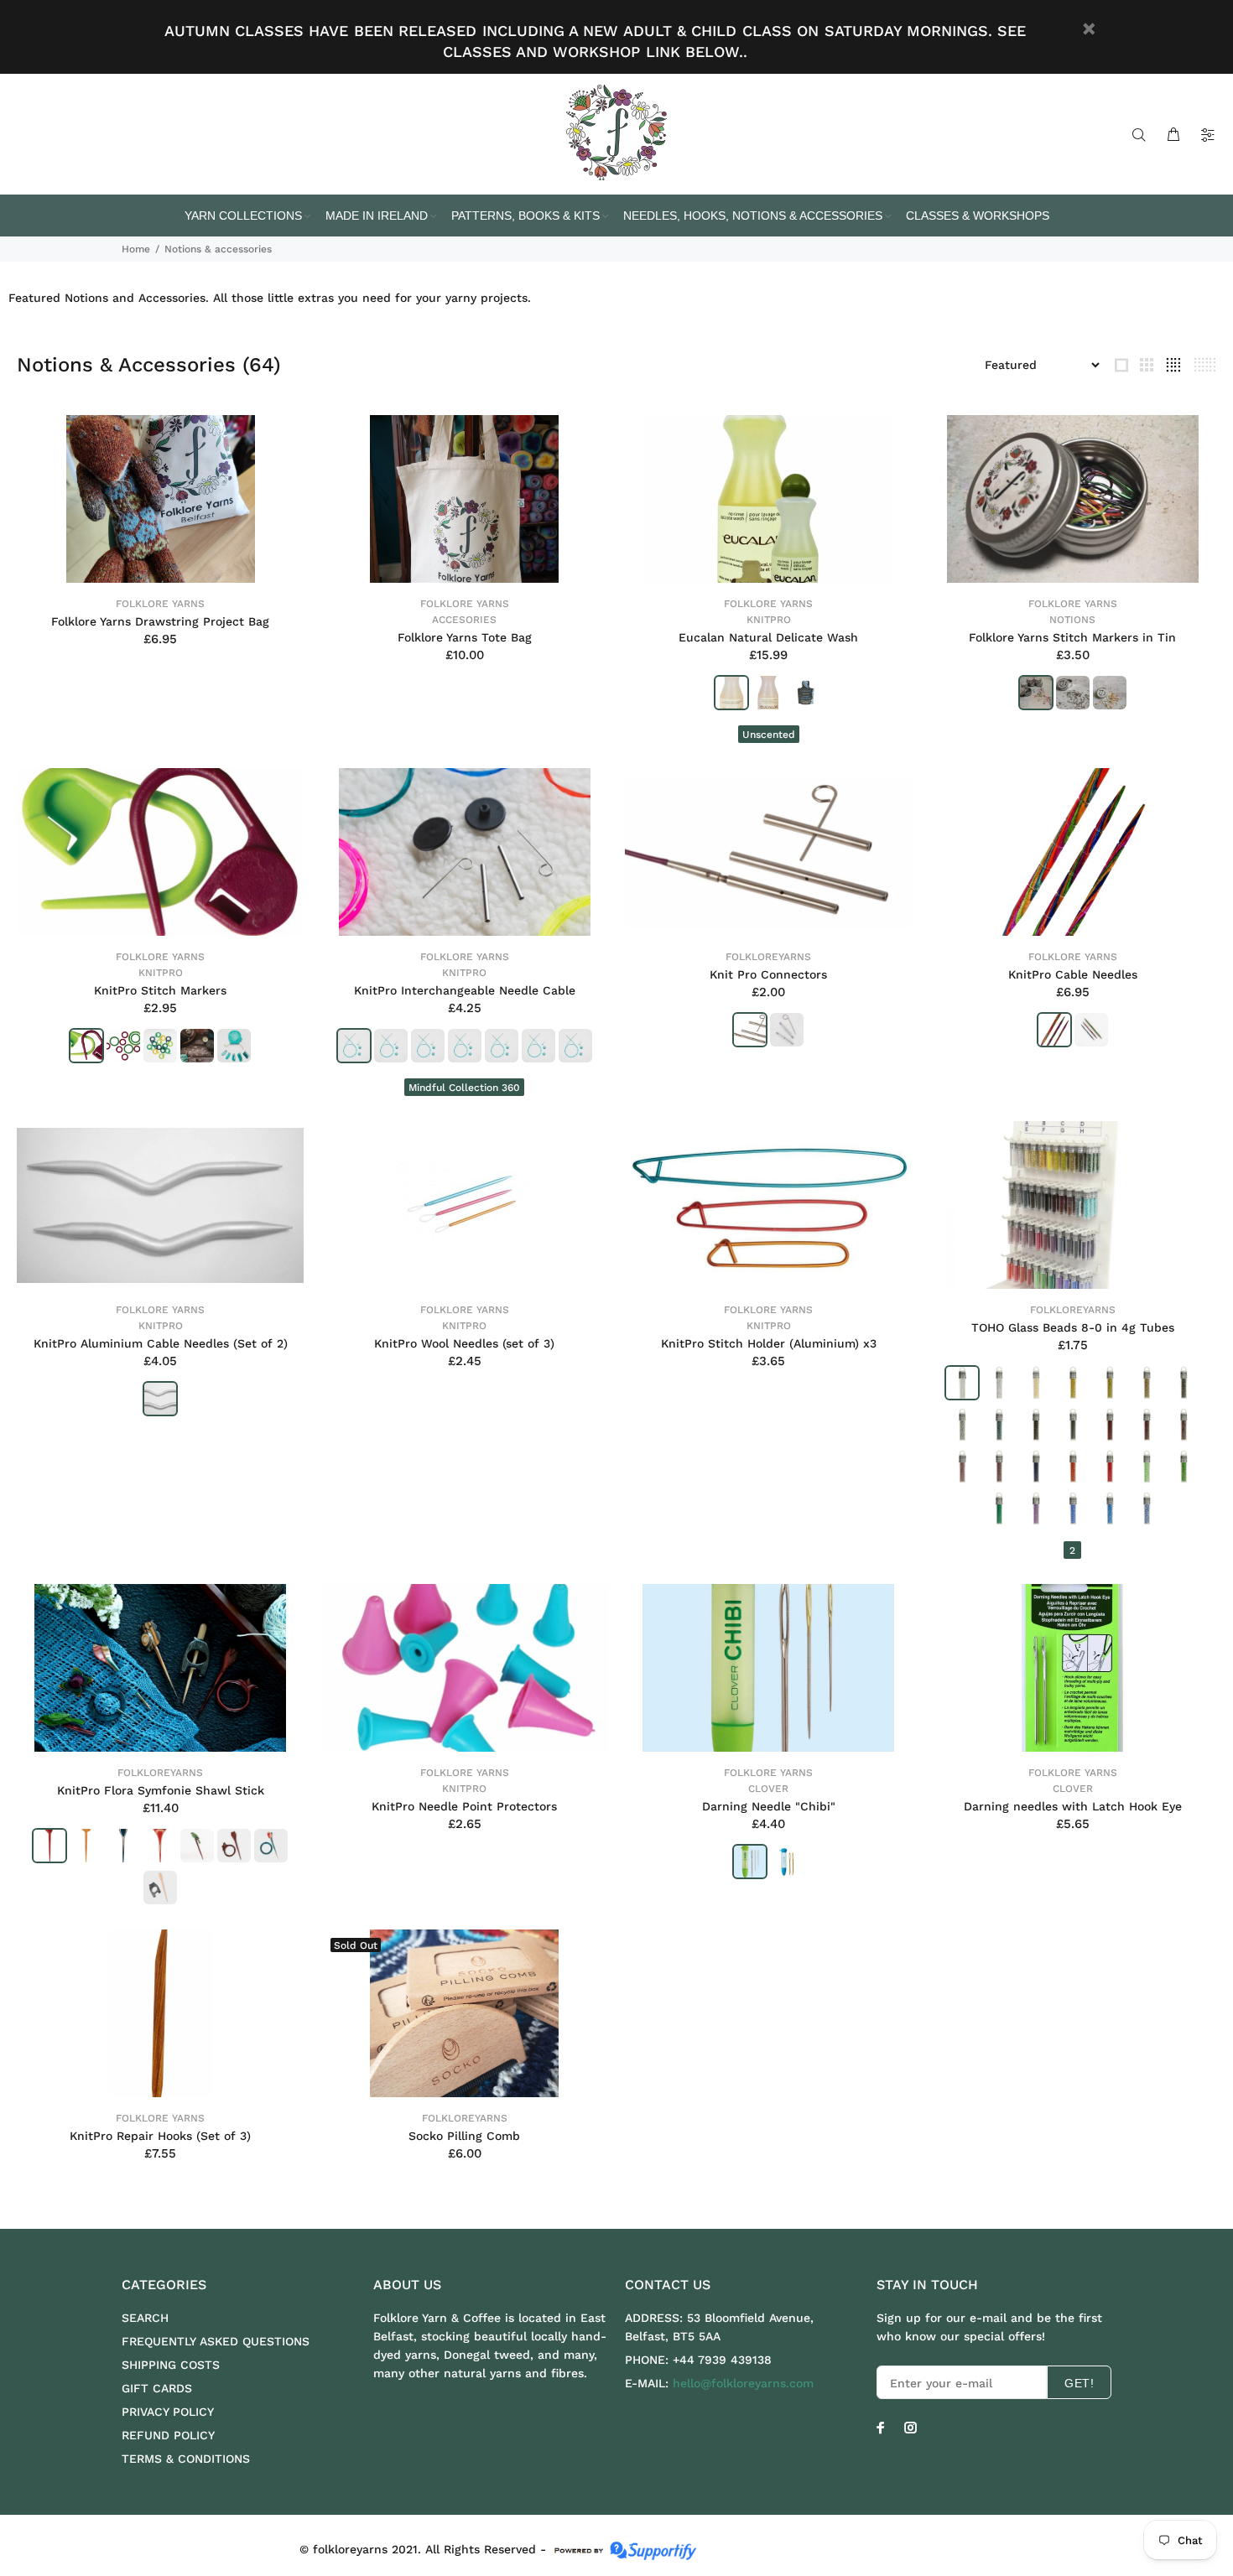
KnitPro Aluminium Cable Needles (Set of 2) (161, 1343)
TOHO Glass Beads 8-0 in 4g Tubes (1073, 1327)
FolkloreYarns (768, 957)
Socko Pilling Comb (464, 2136)
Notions (1072, 620)
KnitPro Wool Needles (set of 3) (464, 1343)
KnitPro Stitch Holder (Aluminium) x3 (769, 1343)
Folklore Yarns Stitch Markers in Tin (1072, 637)
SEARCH (145, 2318)
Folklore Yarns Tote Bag (465, 637)
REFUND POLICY (168, 2435)
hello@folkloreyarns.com (743, 2383)
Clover (768, 1789)
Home (136, 249)
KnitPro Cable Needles (1073, 974)
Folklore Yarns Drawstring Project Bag (160, 621)
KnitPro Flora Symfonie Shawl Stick (161, 1790)
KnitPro (769, 620)
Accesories (464, 620)
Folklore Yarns (160, 604)
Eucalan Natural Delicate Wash (768, 637)
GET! (1079, 2383)
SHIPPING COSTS (171, 2365)
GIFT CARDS (157, 2388)
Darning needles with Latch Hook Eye (1073, 1806)
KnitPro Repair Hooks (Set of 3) (160, 2136)
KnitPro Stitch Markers (160, 990)
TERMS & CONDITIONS (186, 2459)
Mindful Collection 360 (464, 1088)
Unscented (769, 735)
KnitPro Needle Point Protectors (464, 1806)
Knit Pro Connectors (768, 974)
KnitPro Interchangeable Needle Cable (465, 990)
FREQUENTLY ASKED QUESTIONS (216, 2341)
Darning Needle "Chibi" (769, 1806)
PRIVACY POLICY (168, 2412)
